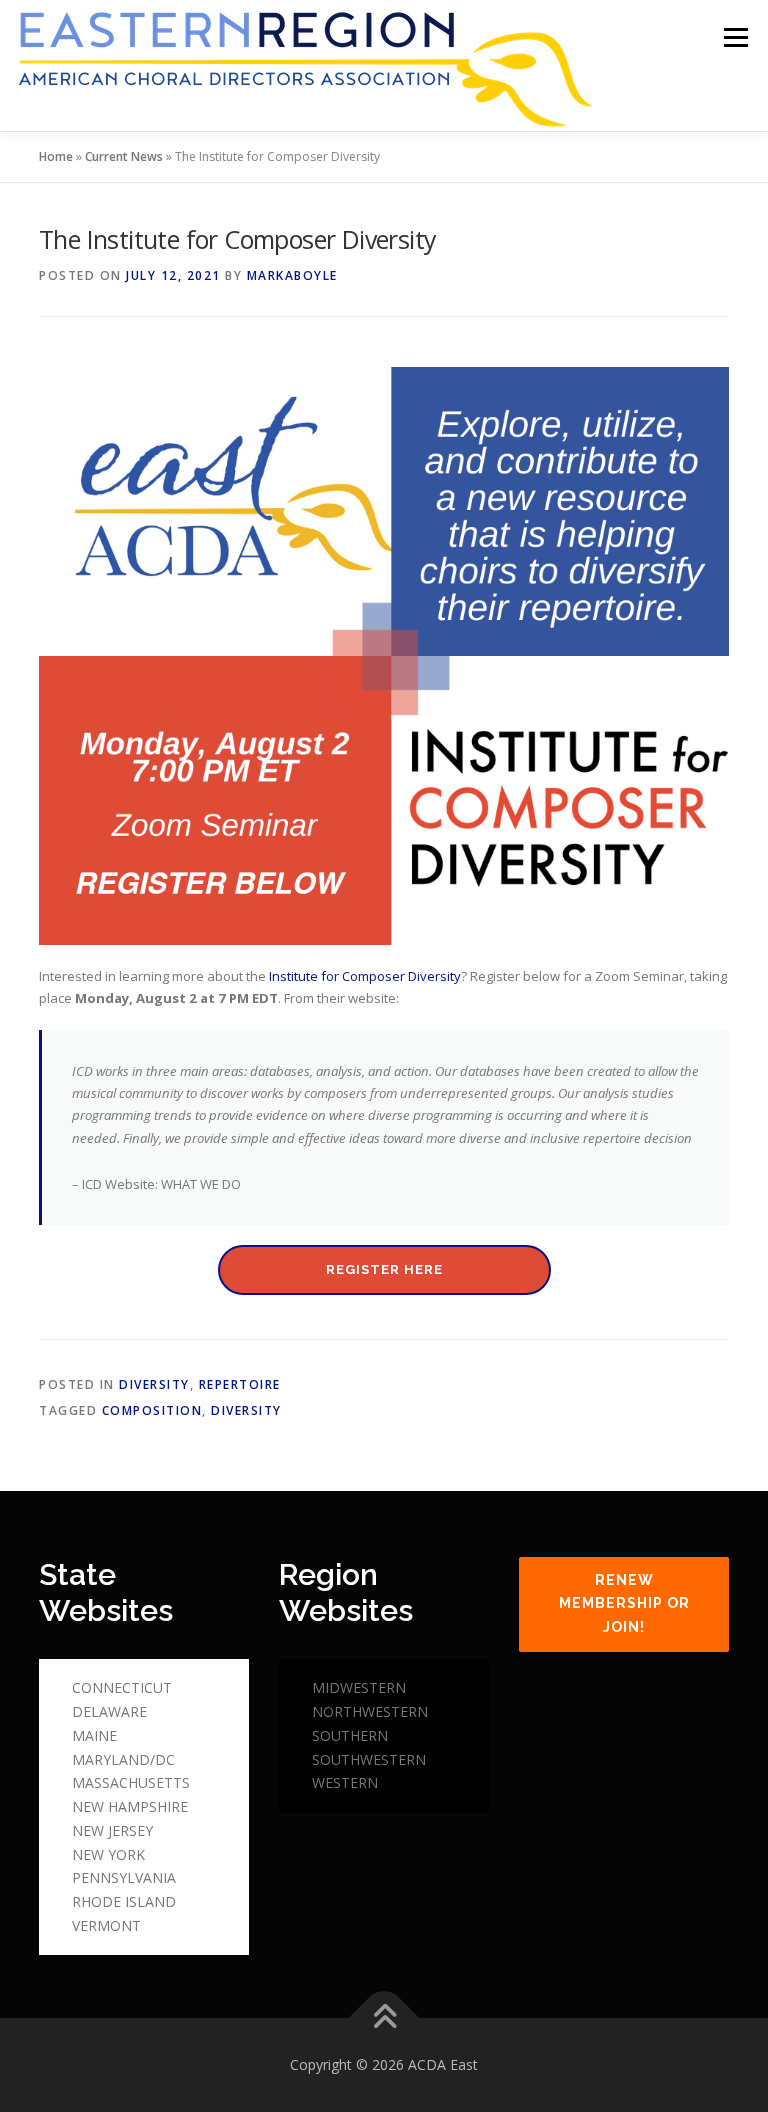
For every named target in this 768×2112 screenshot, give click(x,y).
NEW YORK (108, 1854)
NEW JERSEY (112, 1830)
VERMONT (106, 1925)
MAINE (94, 1735)
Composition (152, 1410)
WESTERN (345, 1782)
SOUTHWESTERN (369, 1759)
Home (56, 156)
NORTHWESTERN (370, 1711)
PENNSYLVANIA (124, 1877)
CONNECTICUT (122, 1687)
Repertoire (240, 1384)
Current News (124, 156)
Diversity (154, 1384)
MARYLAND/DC (123, 1759)
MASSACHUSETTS (131, 1782)
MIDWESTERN (359, 1687)
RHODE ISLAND (124, 1901)
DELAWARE (109, 1711)
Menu (735, 37)
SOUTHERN (350, 1735)
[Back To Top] (384, 2018)
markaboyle (292, 275)
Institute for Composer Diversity (365, 976)
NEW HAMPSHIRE (130, 1806)
